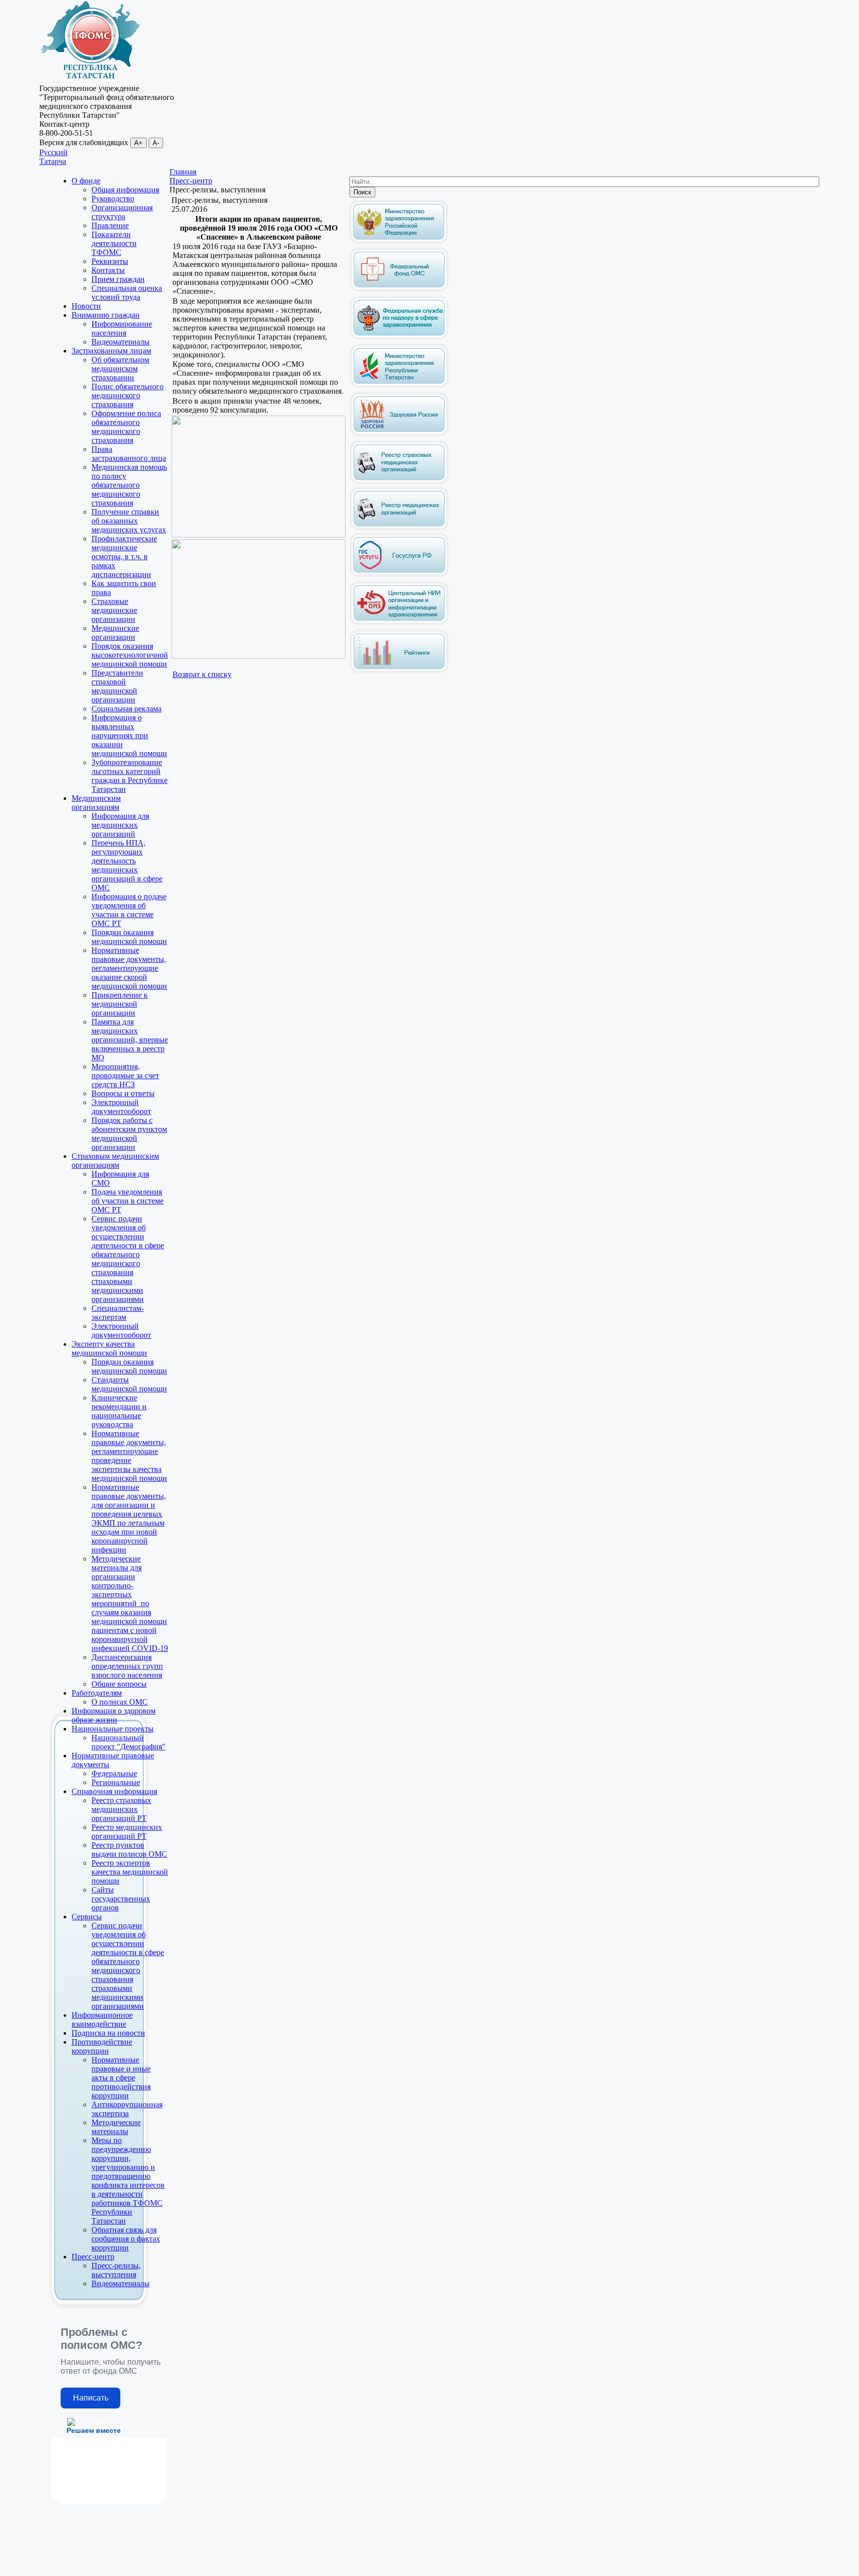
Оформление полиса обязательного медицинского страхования (126, 427)
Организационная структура (122, 212)
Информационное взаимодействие (102, 2019)
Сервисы (87, 1917)
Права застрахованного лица (129, 454)
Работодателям (97, 1693)
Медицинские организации (115, 633)
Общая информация (125, 190)
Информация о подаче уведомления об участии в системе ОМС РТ (129, 910)
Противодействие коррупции (102, 2046)
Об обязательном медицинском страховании (120, 369)
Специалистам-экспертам (118, 1313)
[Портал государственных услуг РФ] (399, 575)
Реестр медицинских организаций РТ (127, 1832)
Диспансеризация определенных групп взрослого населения (127, 1666)
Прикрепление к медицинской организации (120, 1004)
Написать (91, 2398)
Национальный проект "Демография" (129, 1742)
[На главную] (90, 79)
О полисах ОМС (120, 1702)
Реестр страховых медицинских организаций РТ (121, 1809)
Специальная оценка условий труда (127, 293)
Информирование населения (122, 328)
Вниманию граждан (106, 315)
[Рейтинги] (399, 671)
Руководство (113, 199)
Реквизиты (110, 261)
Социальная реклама (127, 709)
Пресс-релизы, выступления (116, 2270)
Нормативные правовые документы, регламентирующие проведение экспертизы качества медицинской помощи (129, 1456)
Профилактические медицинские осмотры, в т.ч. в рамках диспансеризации (124, 557)
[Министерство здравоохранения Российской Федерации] (399, 242)
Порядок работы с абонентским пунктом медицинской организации (129, 1134)
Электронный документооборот (121, 1107)
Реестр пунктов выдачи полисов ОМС (129, 1849)
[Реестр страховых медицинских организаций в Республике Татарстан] (399, 444)
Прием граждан (118, 279)
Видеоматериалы (121, 342)
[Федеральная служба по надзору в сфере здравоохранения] (399, 338)
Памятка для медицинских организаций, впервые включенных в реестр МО (130, 1040)
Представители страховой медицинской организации (117, 686)
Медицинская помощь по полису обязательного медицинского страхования (129, 485)
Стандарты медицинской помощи (129, 1384)
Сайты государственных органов (121, 1899)
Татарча (53, 161)
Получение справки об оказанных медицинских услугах (129, 521)
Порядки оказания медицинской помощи (129, 937)
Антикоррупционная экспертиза (127, 2109)
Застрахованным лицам (111, 351)
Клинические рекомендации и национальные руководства (119, 1411)
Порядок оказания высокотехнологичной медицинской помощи (130, 655)
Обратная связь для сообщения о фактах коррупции (126, 2239)
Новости (86, 306)
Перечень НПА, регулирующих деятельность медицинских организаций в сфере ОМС (127, 865)
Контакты (108, 270)
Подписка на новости (108, 2033)
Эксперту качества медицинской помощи (109, 1348)
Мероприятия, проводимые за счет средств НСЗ (125, 1075)
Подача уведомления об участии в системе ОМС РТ (128, 1201)
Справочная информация (114, 1791)
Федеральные (114, 1773)
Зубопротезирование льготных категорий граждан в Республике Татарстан (129, 776)
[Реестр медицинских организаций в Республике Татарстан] (399, 506)
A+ (138, 143)
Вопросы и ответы (123, 1093)
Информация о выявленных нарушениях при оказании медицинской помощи (129, 735)
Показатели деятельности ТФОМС (114, 243)
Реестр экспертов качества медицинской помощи (130, 1872)
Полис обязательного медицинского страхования (128, 395)
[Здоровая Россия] (399, 434)
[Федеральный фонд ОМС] (399, 290)
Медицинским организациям (96, 803)
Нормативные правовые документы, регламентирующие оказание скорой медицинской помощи (129, 968)
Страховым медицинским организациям (115, 1160)
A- (156, 143)
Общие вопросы (119, 1684)
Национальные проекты (113, 1729)
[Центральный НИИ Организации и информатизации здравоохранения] (399, 623)
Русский (53, 152)
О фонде (86, 181)
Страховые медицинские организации (114, 610)
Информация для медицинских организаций (120, 825)
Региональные (116, 1782)
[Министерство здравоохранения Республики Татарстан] (399, 386)
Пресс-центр (93, 2257)
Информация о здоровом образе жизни (114, 1715)
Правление (110, 225)
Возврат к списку (202, 674)
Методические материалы (116, 2127)
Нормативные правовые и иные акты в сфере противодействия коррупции (121, 2078)
